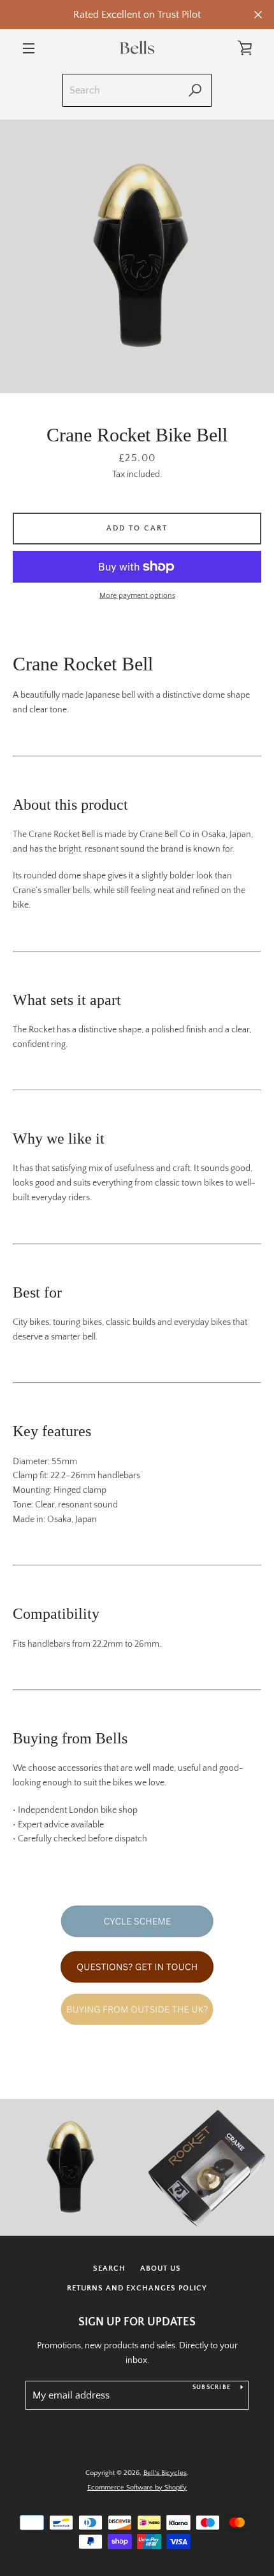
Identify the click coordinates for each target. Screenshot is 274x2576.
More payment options (137, 596)
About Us (161, 2268)
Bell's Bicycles (165, 2473)
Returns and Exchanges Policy (137, 2288)
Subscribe (212, 2387)
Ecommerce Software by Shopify (137, 2488)
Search (109, 2268)
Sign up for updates (137, 2322)
